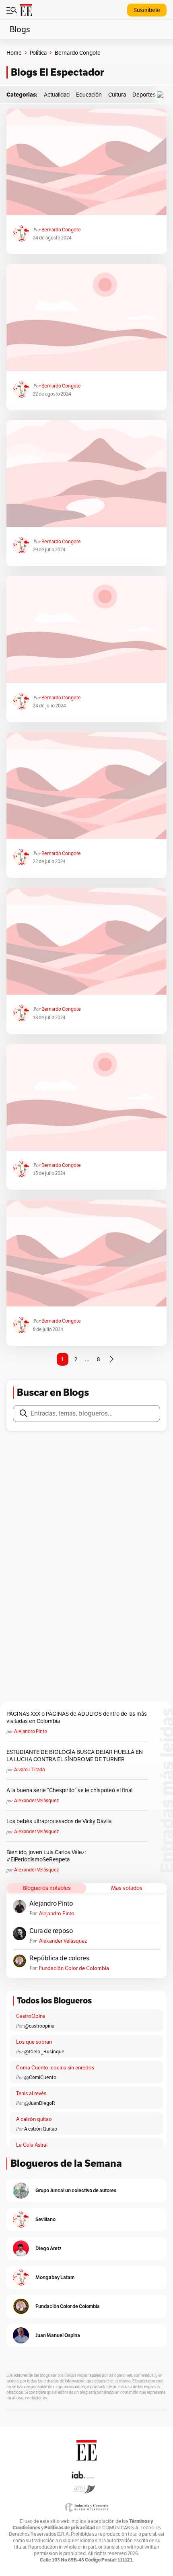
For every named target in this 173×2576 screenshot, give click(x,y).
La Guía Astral (32, 2145)
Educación (89, 95)
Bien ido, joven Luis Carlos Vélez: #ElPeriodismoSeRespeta (46, 1856)
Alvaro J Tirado (30, 1769)
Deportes (144, 95)
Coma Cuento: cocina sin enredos (55, 2068)
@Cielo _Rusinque (44, 2052)
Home (14, 53)
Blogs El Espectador (57, 72)
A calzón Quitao (41, 2129)
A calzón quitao (34, 2119)
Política (38, 53)
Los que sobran (34, 2042)
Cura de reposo (51, 1931)
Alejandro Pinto (31, 1731)
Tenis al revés (31, 2093)
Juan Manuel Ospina (58, 2335)
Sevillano (45, 2219)
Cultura (117, 95)
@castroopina (39, 2026)
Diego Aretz (48, 2248)
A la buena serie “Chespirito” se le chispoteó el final (69, 1790)
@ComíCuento (40, 2077)
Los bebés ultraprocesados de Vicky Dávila (60, 1821)
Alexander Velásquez (36, 1800)
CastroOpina (31, 2016)
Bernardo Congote (61, 230)
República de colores (59, 1958)
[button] (162, 95)
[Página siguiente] (111, 1359)
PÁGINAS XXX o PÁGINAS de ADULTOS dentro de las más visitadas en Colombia (77, 1717)
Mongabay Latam (55, 2277)
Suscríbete (147, 10)
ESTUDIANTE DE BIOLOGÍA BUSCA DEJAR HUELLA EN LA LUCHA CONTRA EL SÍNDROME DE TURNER (75, 1756)
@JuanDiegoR (40, 2103)
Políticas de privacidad (70, 2528)
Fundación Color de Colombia (74, 1968)
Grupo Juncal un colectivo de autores (76, 2190)
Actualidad (57, 95)
